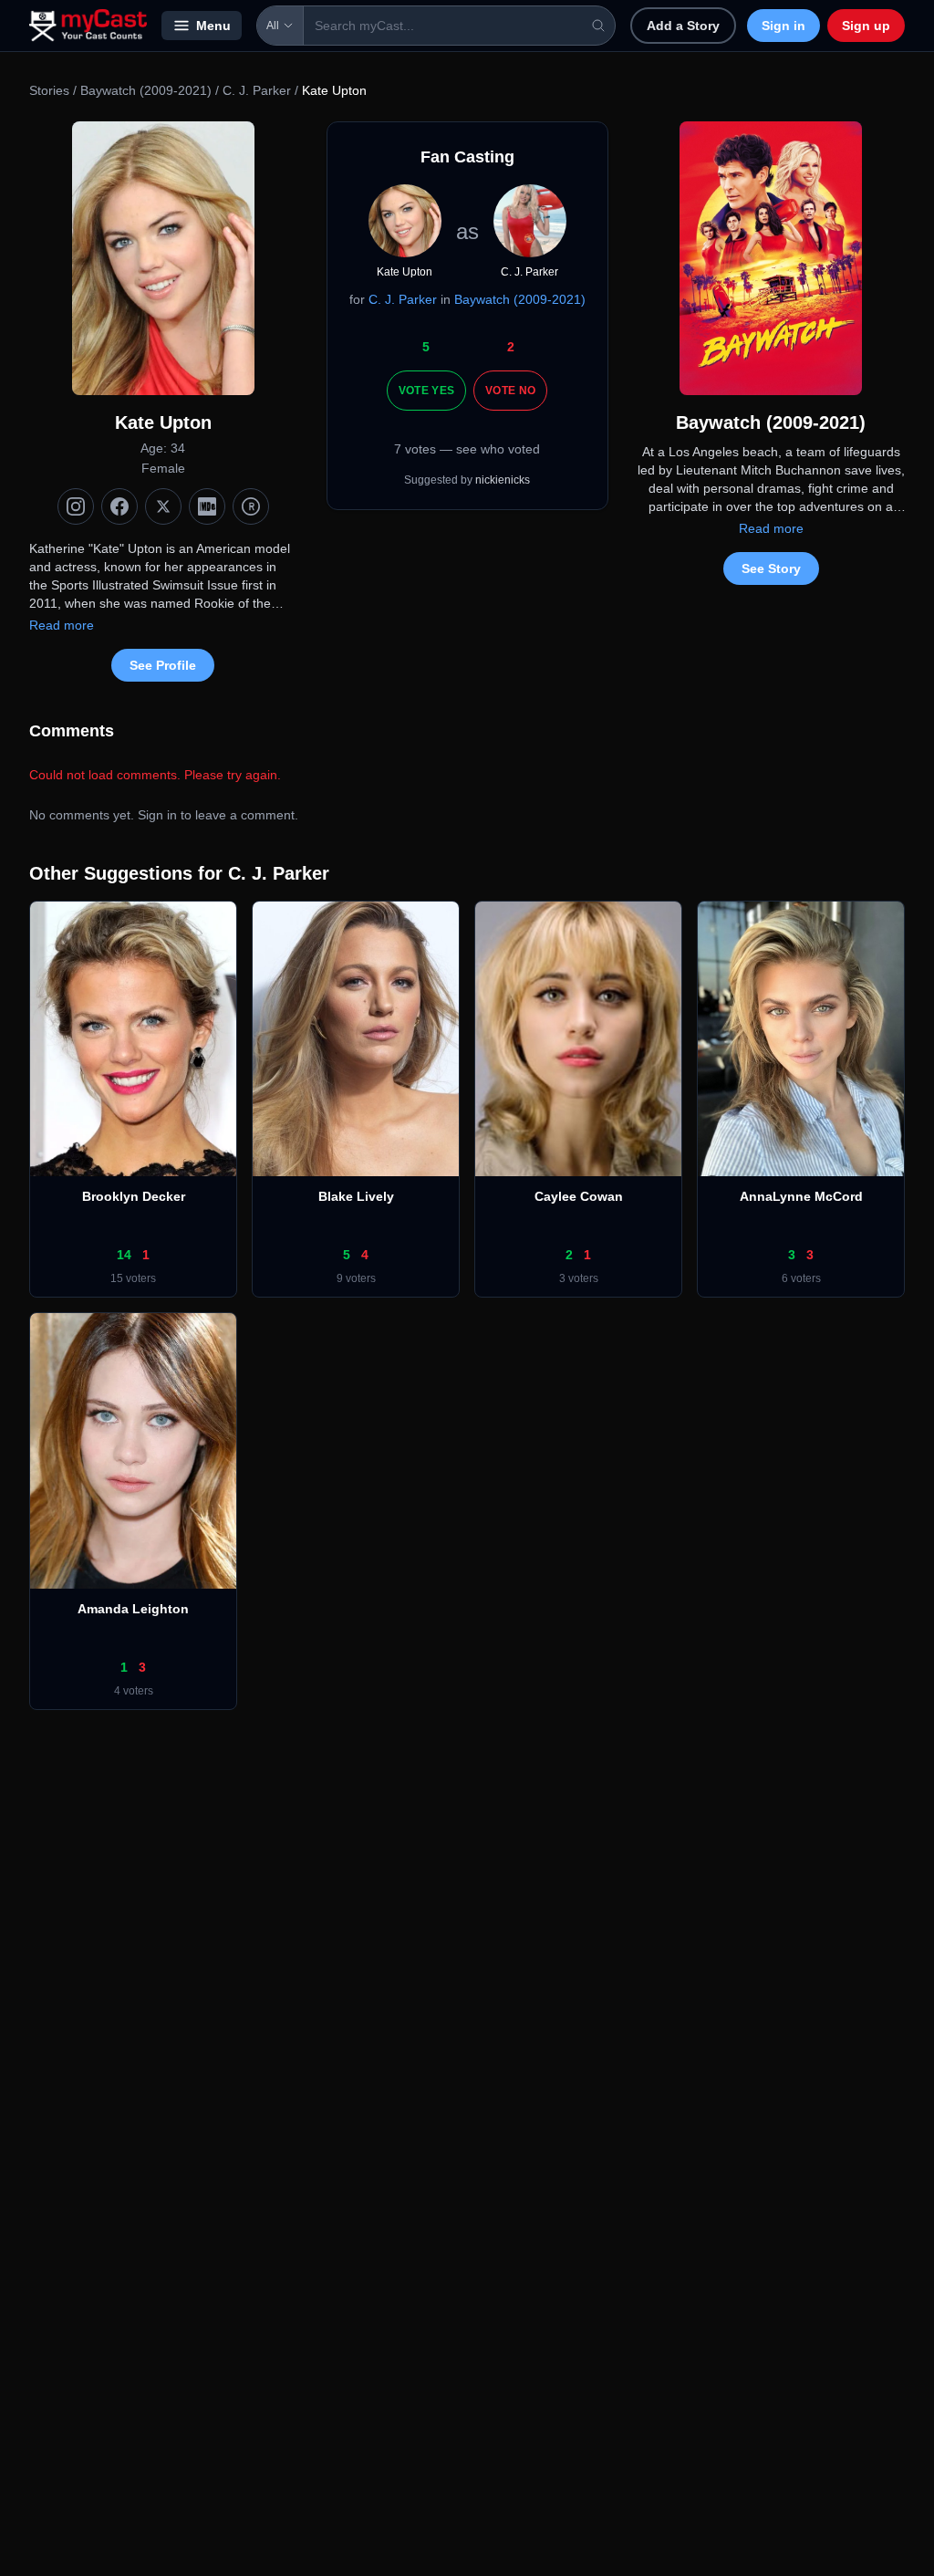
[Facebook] (119, 506)
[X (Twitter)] (163, 506)
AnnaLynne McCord (801, 1196)
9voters (356, 1278)
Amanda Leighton (133, 1609)
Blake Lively (356, 1196)
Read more (62, 625)
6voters (801, 1278)
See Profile (163, 665)
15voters (133, 1278)
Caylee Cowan (579, 1196)
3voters (579, 1278)
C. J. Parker (257, 90)
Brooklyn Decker (134, 1196)
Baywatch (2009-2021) (146, 90)
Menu (213, 26)
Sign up (866, 26)
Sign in (784, 26)
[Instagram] (76, 506)
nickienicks (503, 480)
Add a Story (683, 26)
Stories (49, 90)
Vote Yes (426, 391)
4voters (134, 1691)
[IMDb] (207, 506)
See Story (771, 568)
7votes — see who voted (467, 449)
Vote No (510, 391)
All (273, 26)
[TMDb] (251, 506)
